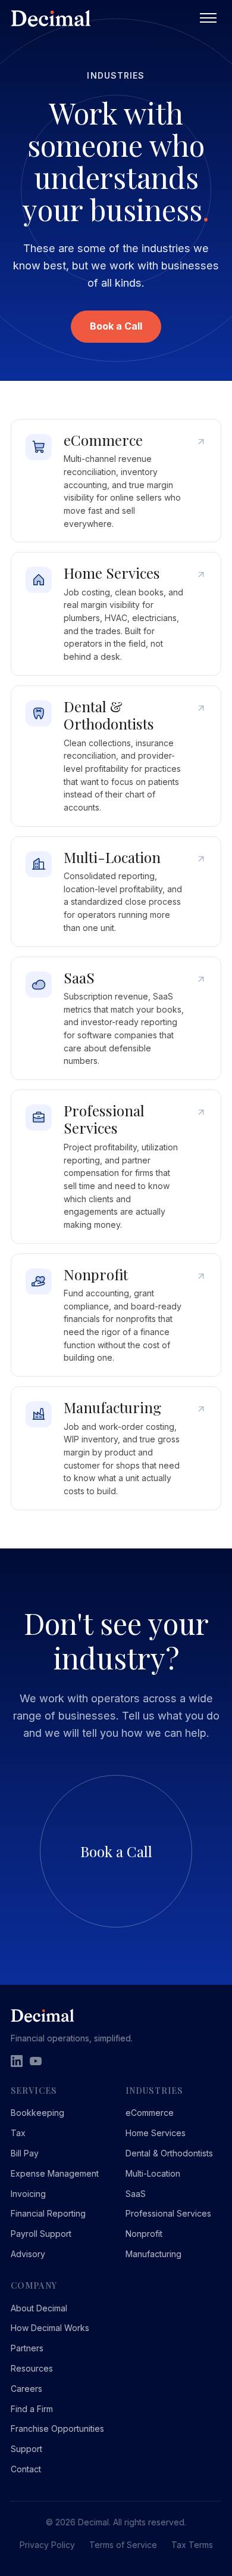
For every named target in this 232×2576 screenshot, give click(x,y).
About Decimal (39, 2308)
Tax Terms (192, 2545)
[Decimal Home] (103, 18)
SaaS (136, 2194)
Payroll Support (41, 2234)
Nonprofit (144, 2234)
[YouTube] (36, 2061)
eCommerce (150, 2113)
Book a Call (116, 326)
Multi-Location (153, 2173)
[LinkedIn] (17, 2061)
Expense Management (55, 2173)
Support (26, 2449)
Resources (32, 2368)
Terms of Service (123, 2545)
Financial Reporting (48, 2213)
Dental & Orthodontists (169, 2153)
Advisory (28, 2254)
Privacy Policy (47, 2545)
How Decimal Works (50, 2328)
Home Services (156, 2133)
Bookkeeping (37, 2113)
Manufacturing (153, 2254)
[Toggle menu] (208, 18)
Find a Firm (32, 2409)
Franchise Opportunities (57, 2428)
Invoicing (28, 2194)
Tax (18, 2133)
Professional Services (168, 2213)
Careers (26, 2389)
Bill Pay (25, 2153)
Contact (26, 2469)
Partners (27, 2348)
